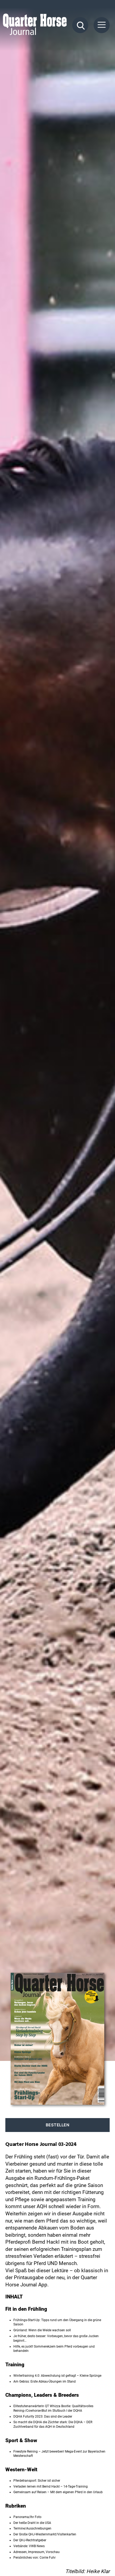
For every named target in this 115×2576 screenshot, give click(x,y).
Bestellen (58, 2125)
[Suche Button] (80, 25)
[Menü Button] (102, 25)
